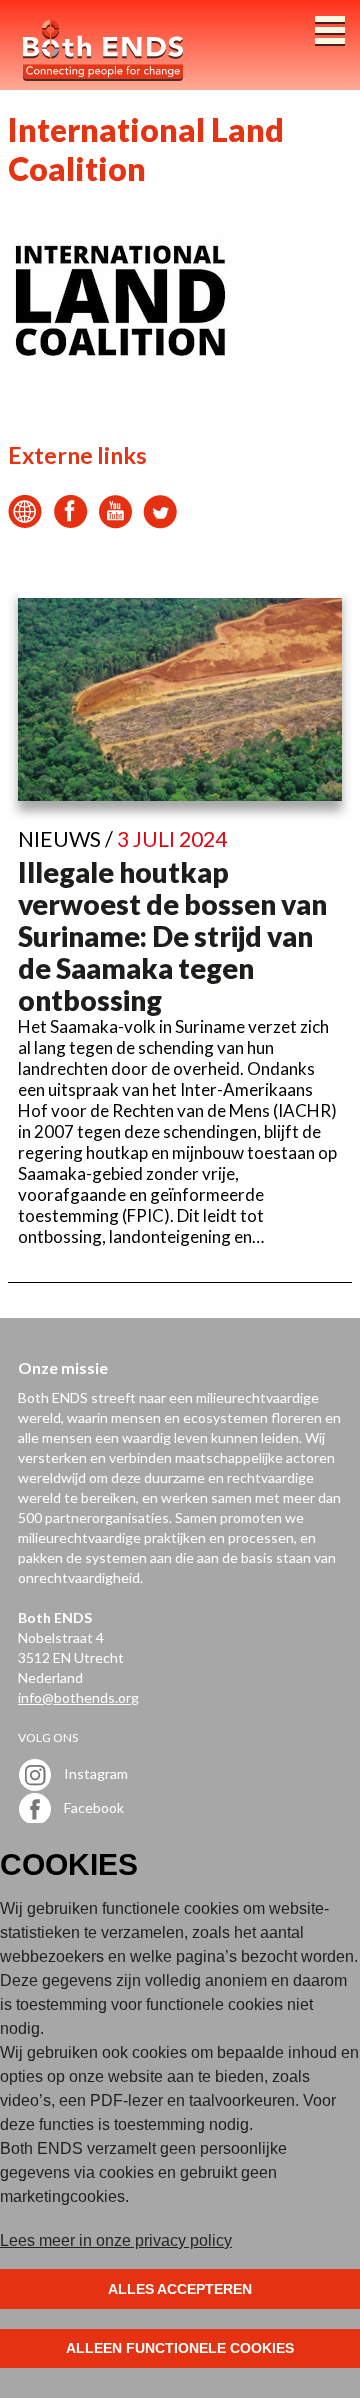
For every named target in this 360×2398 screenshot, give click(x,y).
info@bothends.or (74, 1697)
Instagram (94, 1772)
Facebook (92, 1806)
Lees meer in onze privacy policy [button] (116, 2240)
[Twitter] (160, 522)
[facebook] (70, 522)
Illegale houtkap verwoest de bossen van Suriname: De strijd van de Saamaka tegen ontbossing (172, 936)
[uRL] (25, 522)
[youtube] (115, 522)
